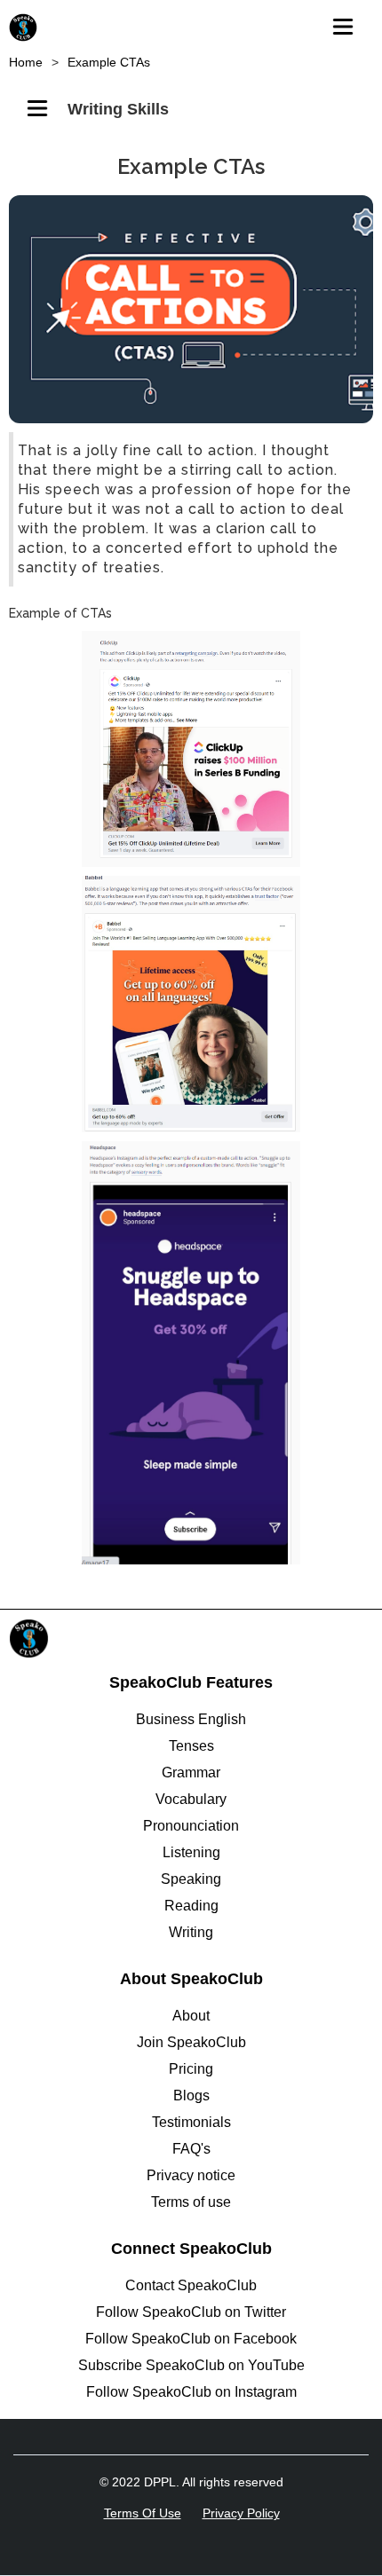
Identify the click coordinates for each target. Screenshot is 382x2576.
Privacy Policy (241, 2513)
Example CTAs (109, 62)
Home (26, 62)
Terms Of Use (143, 2513)
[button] (348, 22)
